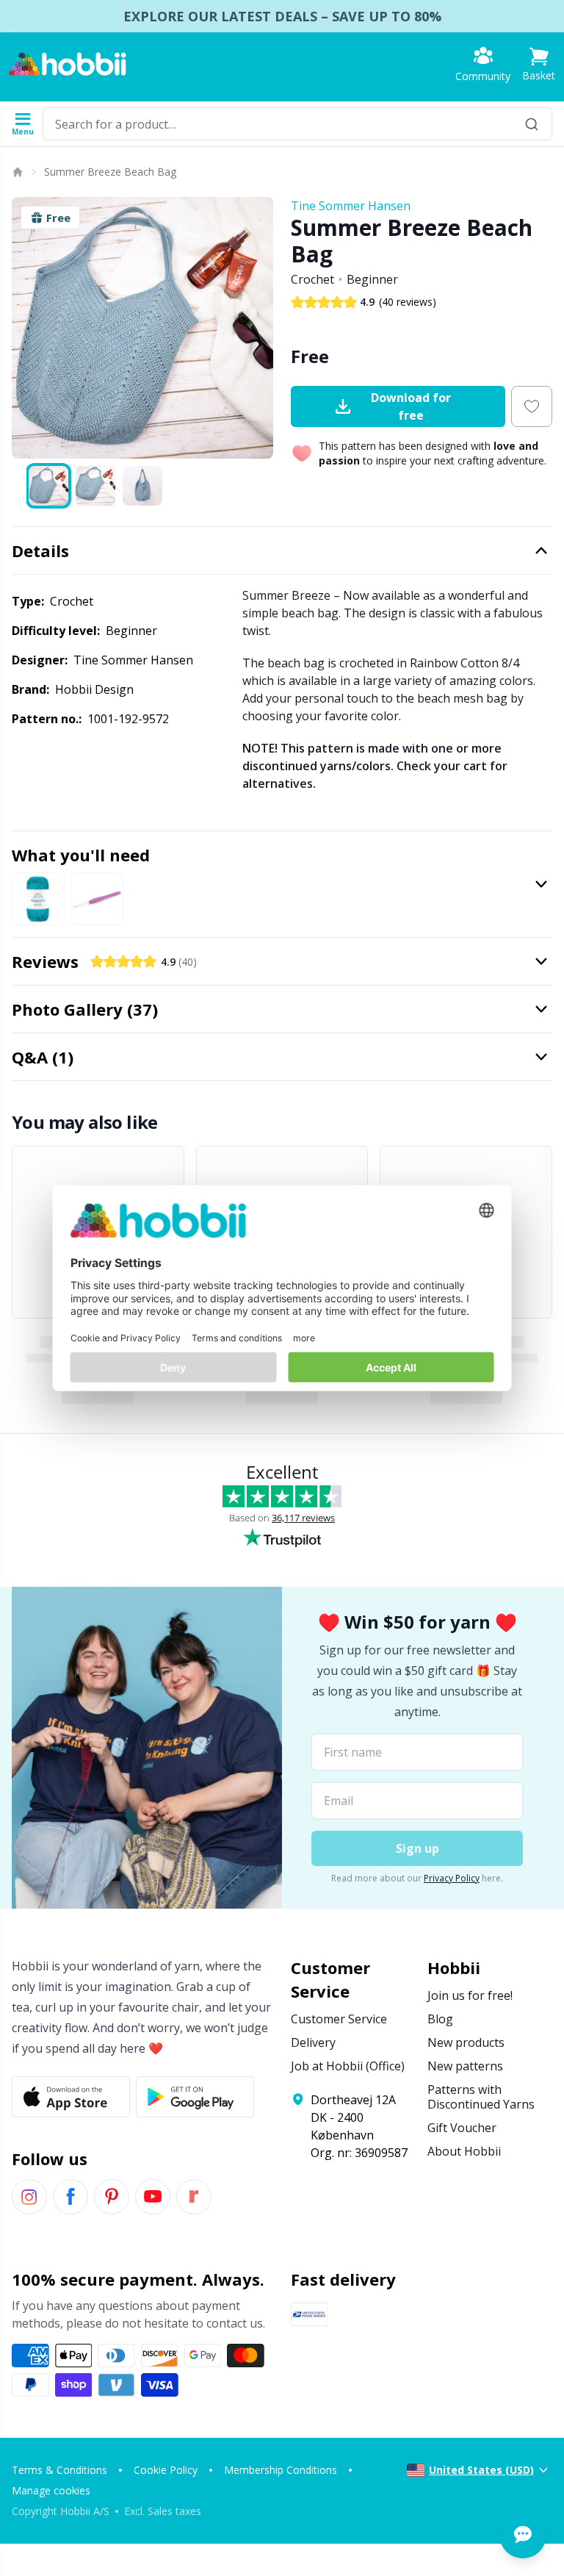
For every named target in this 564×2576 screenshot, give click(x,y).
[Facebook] (70, 2197)
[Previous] (29, 328)
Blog (440, 2019)
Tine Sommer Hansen (351, 206)
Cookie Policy (166, 2470)
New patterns (465, 2066)
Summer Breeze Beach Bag (110, 172)
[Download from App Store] (71, 2097)
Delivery (313, 2042)
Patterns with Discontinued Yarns (481, 2097)
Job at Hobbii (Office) (348, 2066)
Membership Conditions (281, 2470)
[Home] (17, 172)
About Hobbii (464, 2151)
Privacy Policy (452, 1878)
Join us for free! (470, 1995)
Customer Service (339, 2019)
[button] (539, 64)
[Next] (256, 328)
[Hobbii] (68, 64)
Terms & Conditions (59, 2470)
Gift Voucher (462, 2128)
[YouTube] (153, 2197)
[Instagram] (29, 2197)
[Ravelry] (194, 2197)
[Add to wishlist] (532, 406)
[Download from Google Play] (195, 2097)
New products (466, 2042)
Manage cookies (51, 2490)
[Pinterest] (112, 2197)
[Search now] (532, 124)
